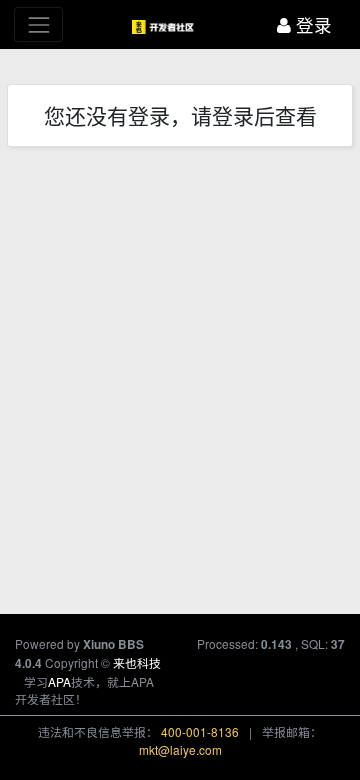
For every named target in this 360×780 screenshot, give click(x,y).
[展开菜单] (38, 24)
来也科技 (137, 662)
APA (59, 681)
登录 (311, 24)
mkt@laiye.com (180, 749)
